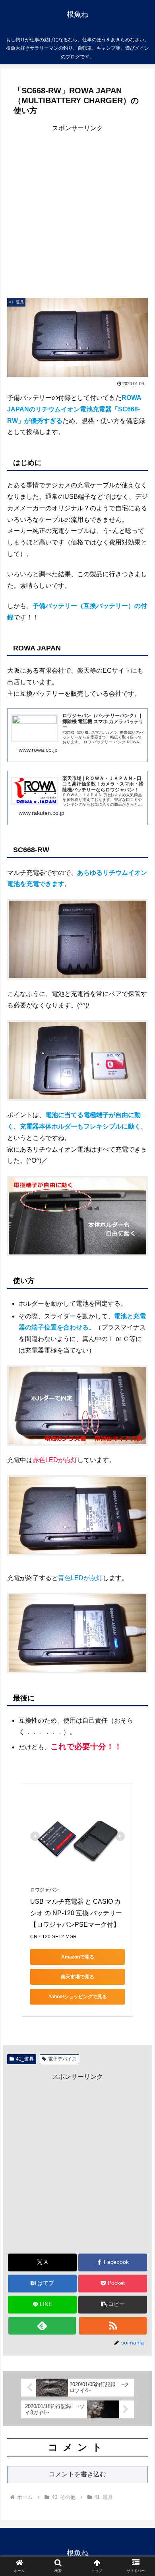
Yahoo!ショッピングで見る (78, 1997)
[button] (113, 2305)
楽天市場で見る (77, 1977)
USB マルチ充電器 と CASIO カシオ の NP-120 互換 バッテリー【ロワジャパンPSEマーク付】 (76, 1913)
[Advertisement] (77, 211)
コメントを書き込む (77, 2474)
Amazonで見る (78, 1957)
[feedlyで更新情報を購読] (42, 2326)
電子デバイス (62, 2059)
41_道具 (25, 2059)
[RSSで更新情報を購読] (113, 2326)
